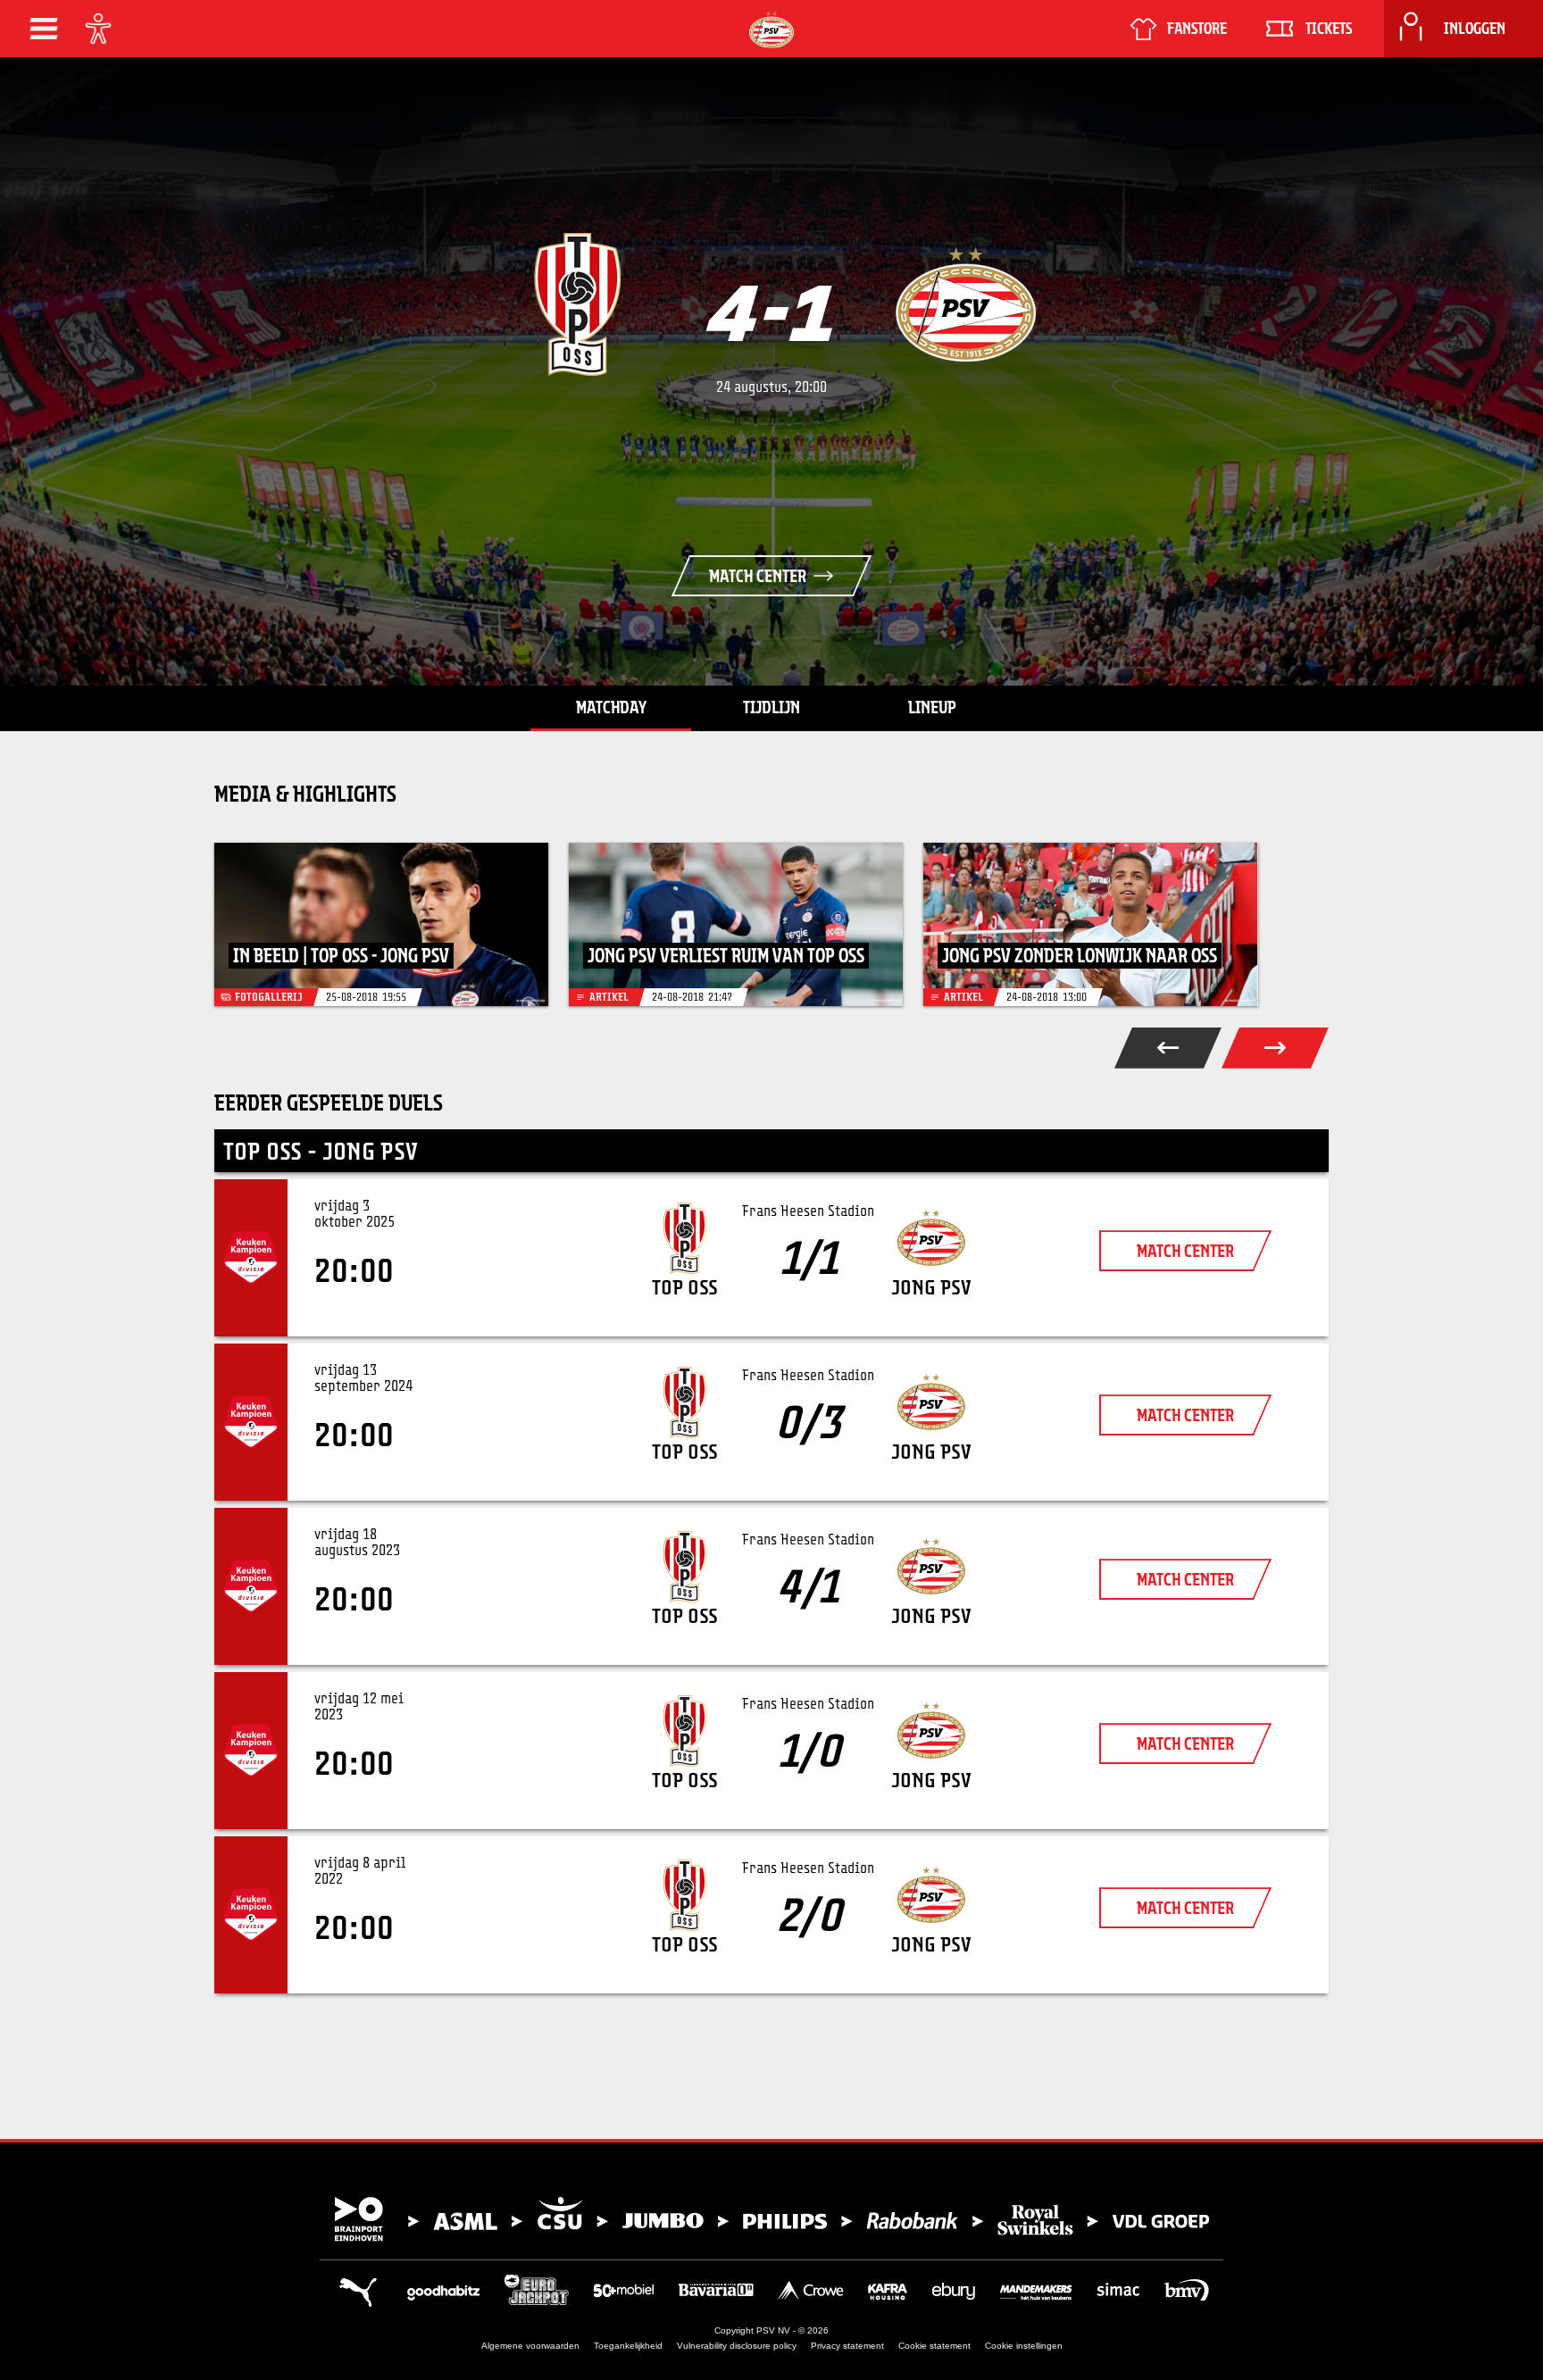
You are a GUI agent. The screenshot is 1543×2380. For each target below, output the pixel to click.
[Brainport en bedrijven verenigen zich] (771, 2219)
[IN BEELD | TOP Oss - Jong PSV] (381, 924)
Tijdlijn (771, 707)
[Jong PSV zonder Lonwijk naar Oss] (1090, 924)
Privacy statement (847, 2346)
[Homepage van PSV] (771, 30)
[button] (44, 29)
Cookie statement (934, 2346)
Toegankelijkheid (628, 2346)
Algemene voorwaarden (530, 2346)
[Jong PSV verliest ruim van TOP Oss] (736, 924)
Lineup (932, 707)
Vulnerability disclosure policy (737, 2346)
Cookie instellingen (1024, 2346)
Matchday (611, 707)
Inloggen (1475, 29)
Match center (758, 576)
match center (1185, 1251)
